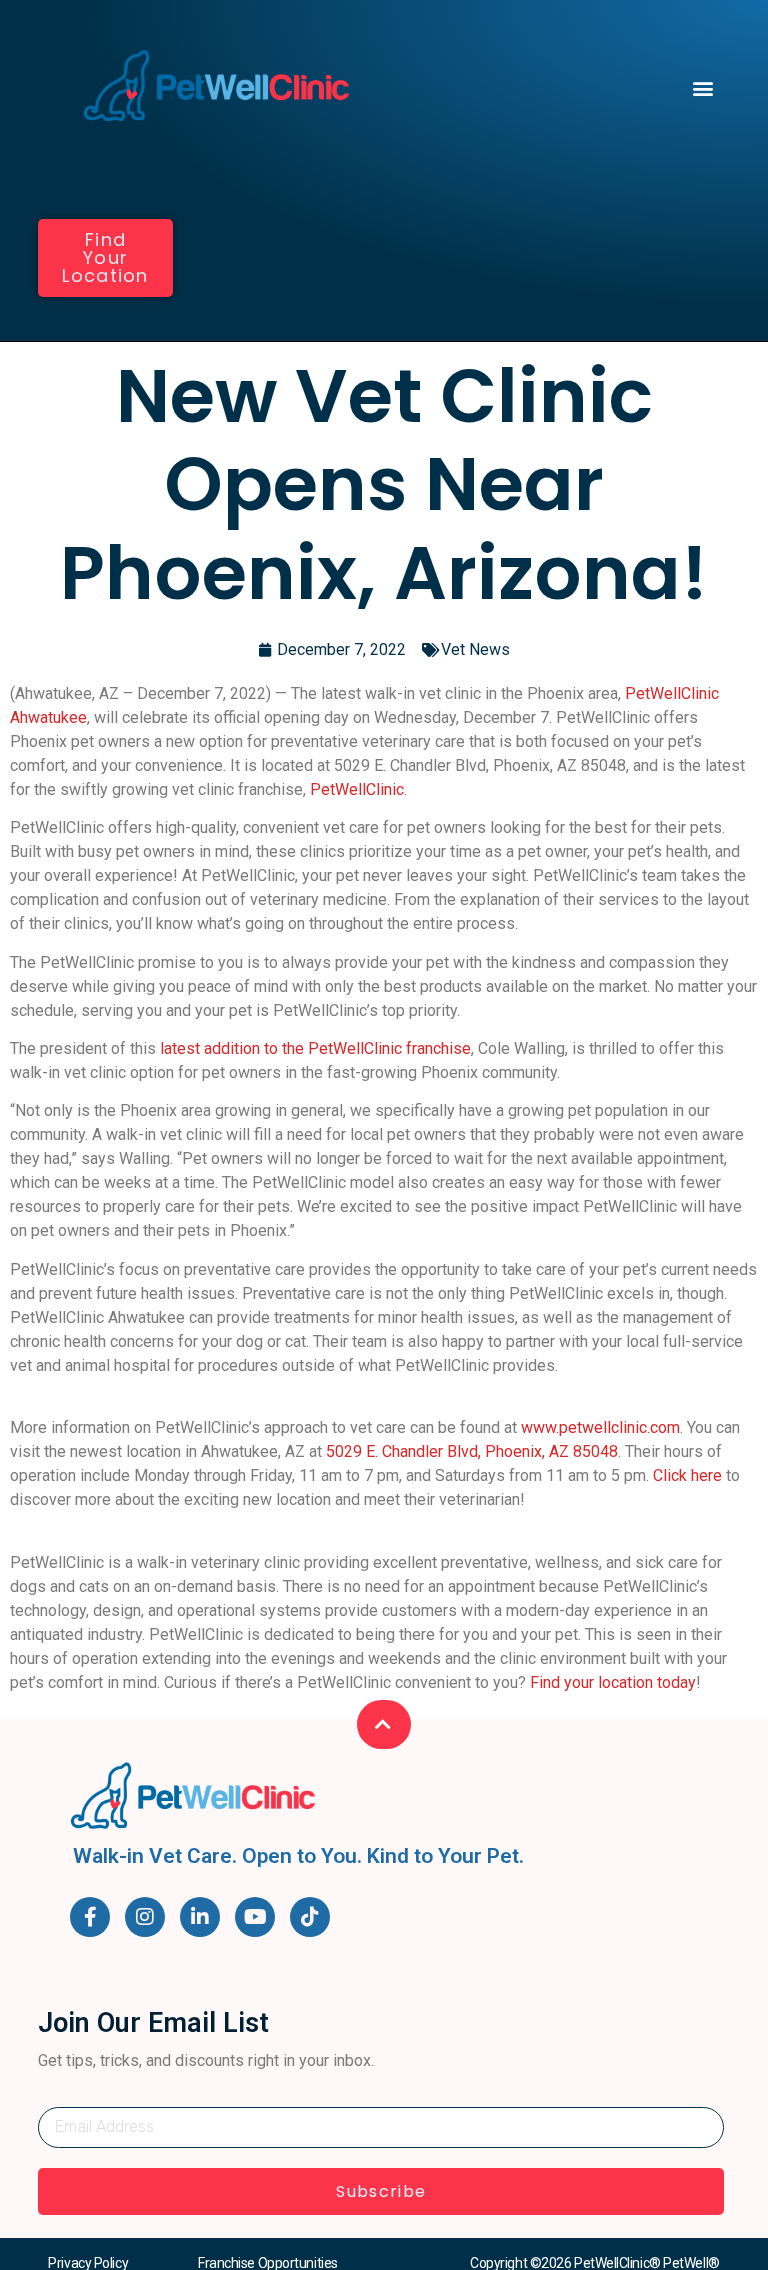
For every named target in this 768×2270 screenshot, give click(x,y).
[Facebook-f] (90, 1917)
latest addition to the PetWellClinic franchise (315, 1048)
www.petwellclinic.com (600, 1427)
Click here (687, 1475)
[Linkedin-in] (200, 1917)
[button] (703, 87)
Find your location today (613, 1682)
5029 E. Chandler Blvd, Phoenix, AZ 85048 (472, 1451)
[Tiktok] (310, 1917)
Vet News (475, 649)
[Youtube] (255, 1917)
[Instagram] (145, 1917)
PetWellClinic (357, 789)
